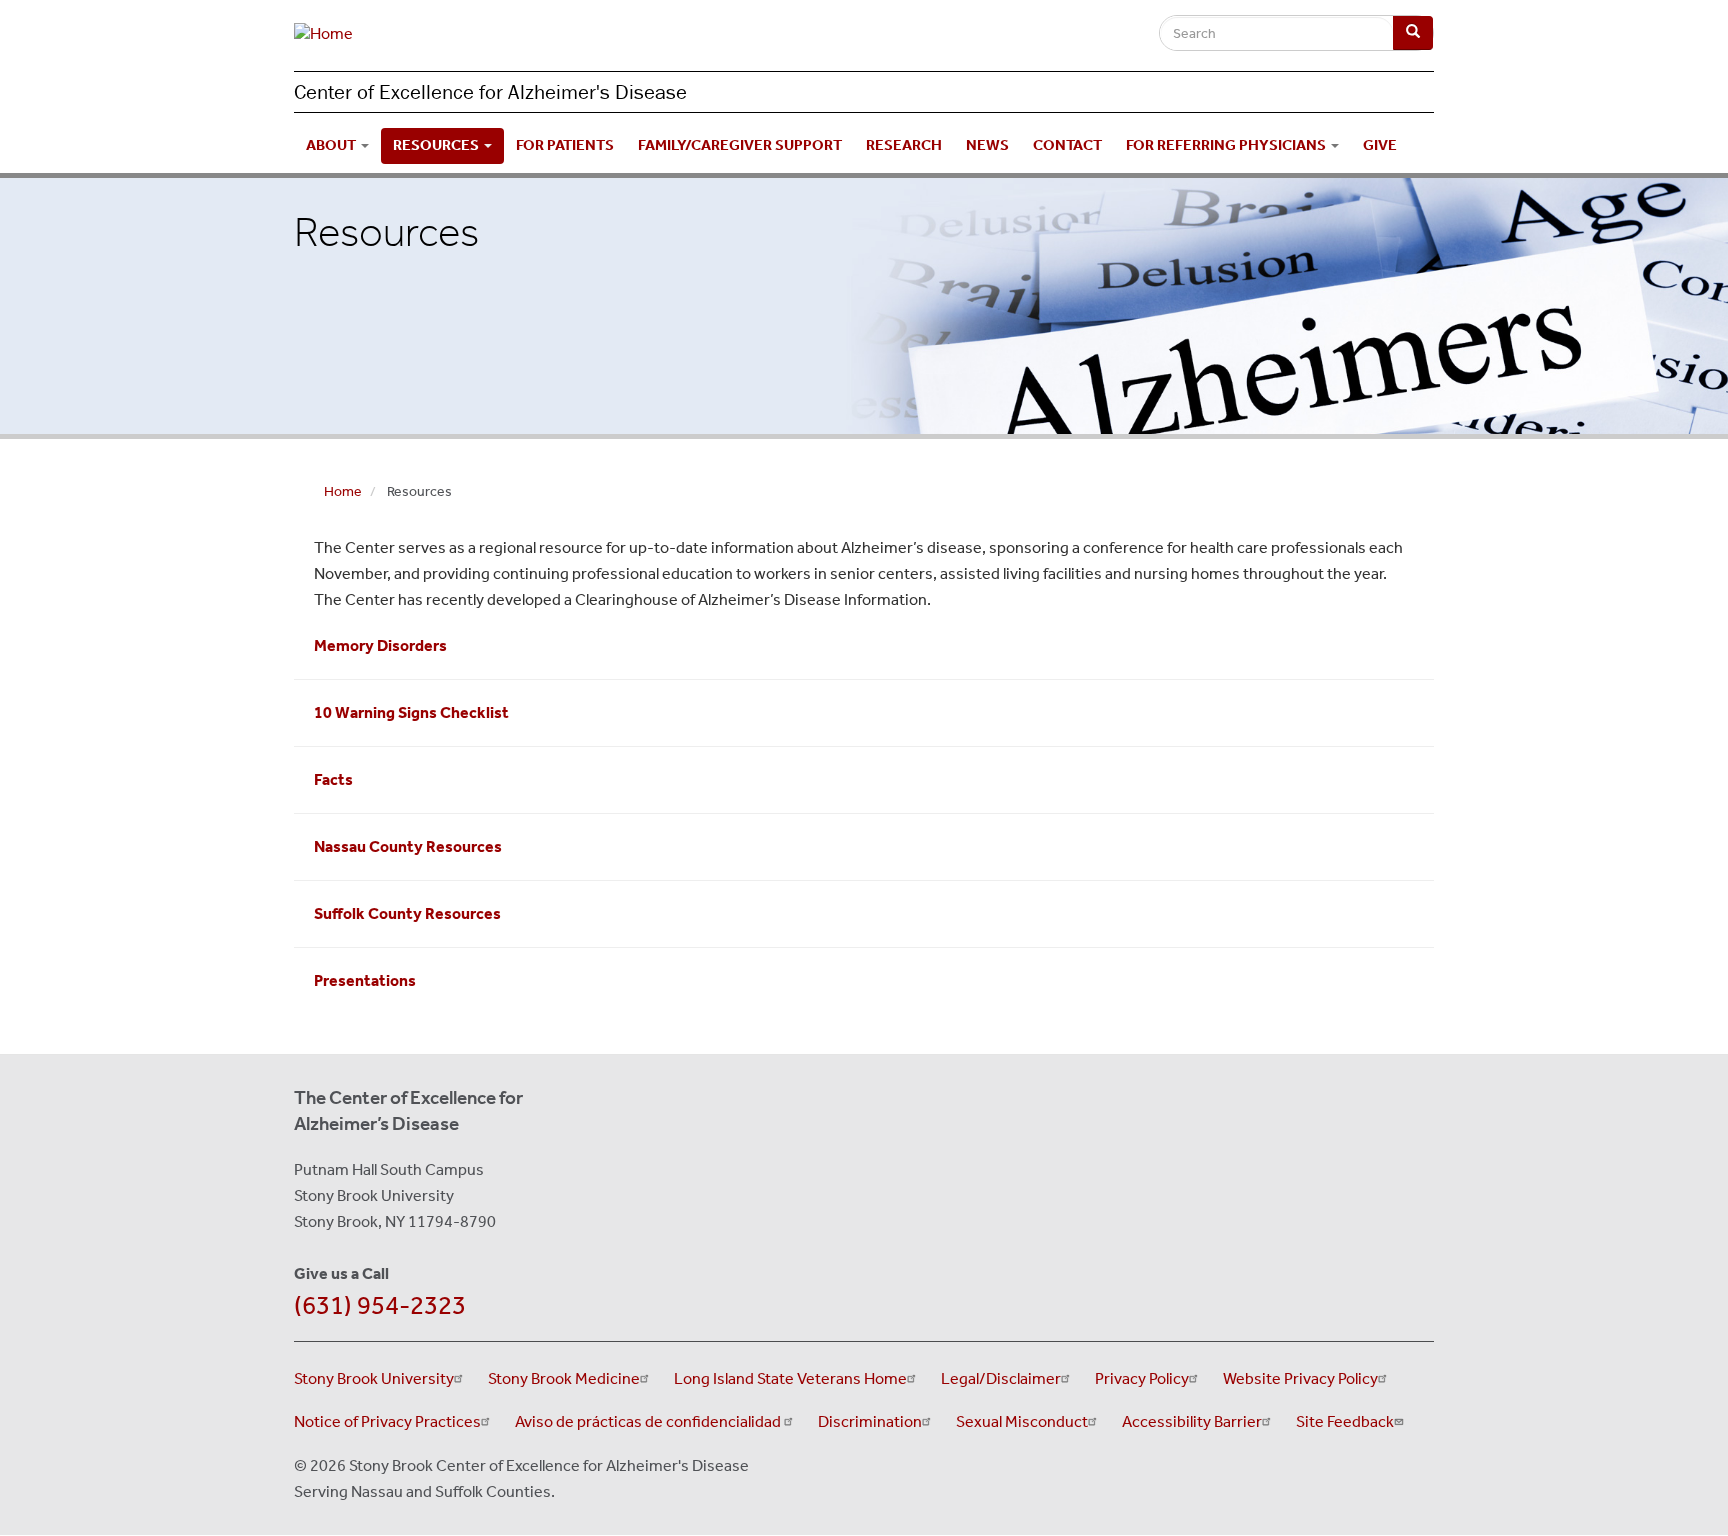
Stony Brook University (374, 1378)
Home (343, 491)
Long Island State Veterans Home (790, 1378)
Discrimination (870, 1421)
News (987, 145)
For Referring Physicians (1227, 145)
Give (1380, 145)
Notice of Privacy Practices (387, 1421)
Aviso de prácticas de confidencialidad (649, 1421)
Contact (1067, 145)
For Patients (565, 145)
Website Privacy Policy (1300, 1378)
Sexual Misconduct (1022, 1421)
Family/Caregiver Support (740, 145)
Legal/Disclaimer (1001, 1378)
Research (904, 145)
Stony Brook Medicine (564, 1378)
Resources (437, 145)
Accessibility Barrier (1192, 1421)
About (332, 145)
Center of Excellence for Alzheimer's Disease (490, 92)
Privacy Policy (1142, 1378)
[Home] (331, 39)
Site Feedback (1345, 1421)
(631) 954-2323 (380, 1305)
